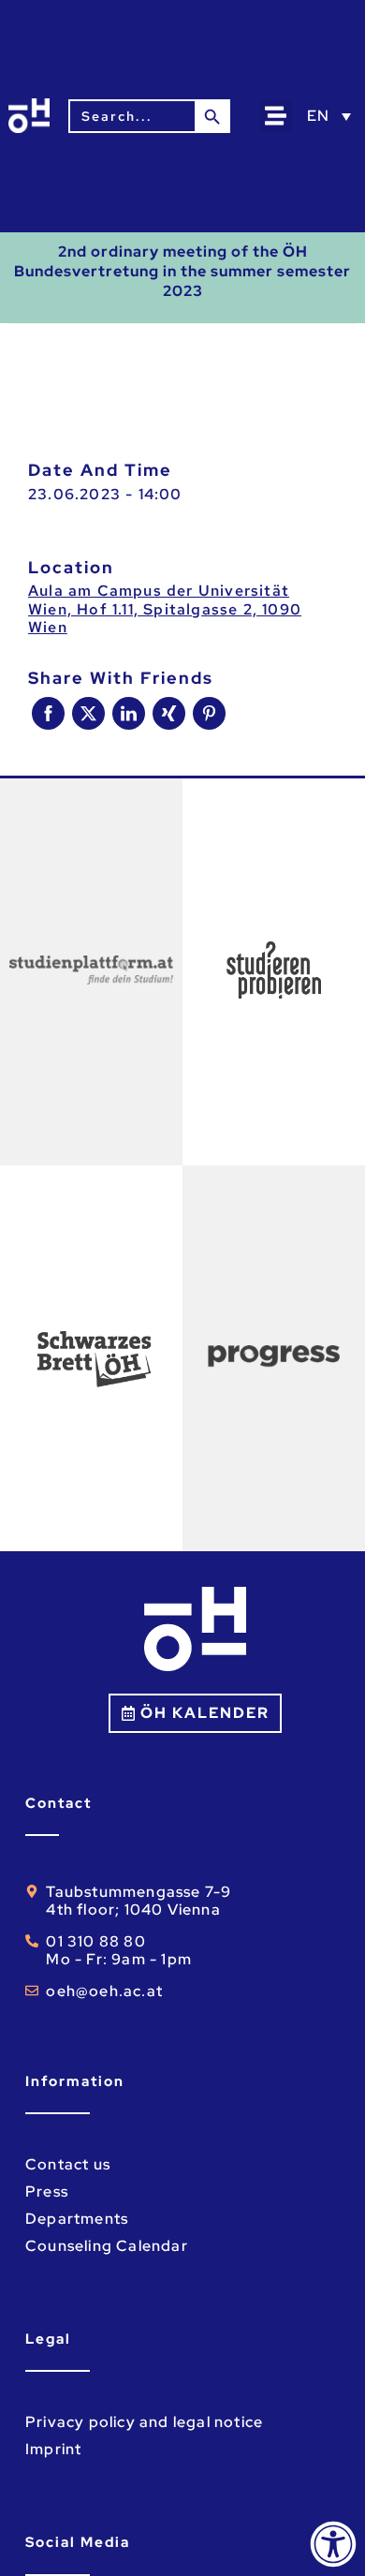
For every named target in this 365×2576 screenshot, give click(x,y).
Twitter (88, 713)
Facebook (48, 713)
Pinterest (209, 713)
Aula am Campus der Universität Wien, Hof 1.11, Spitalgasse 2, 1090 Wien (165, 609)
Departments (77, 2219)
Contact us (68, 2164)
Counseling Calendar (107, 2246)
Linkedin (129, 713)
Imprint (53, 2449)
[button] (277, 117)
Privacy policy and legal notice (144, 2422)
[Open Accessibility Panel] (333, 2544)
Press (47, 2191)
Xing (169, 713)
